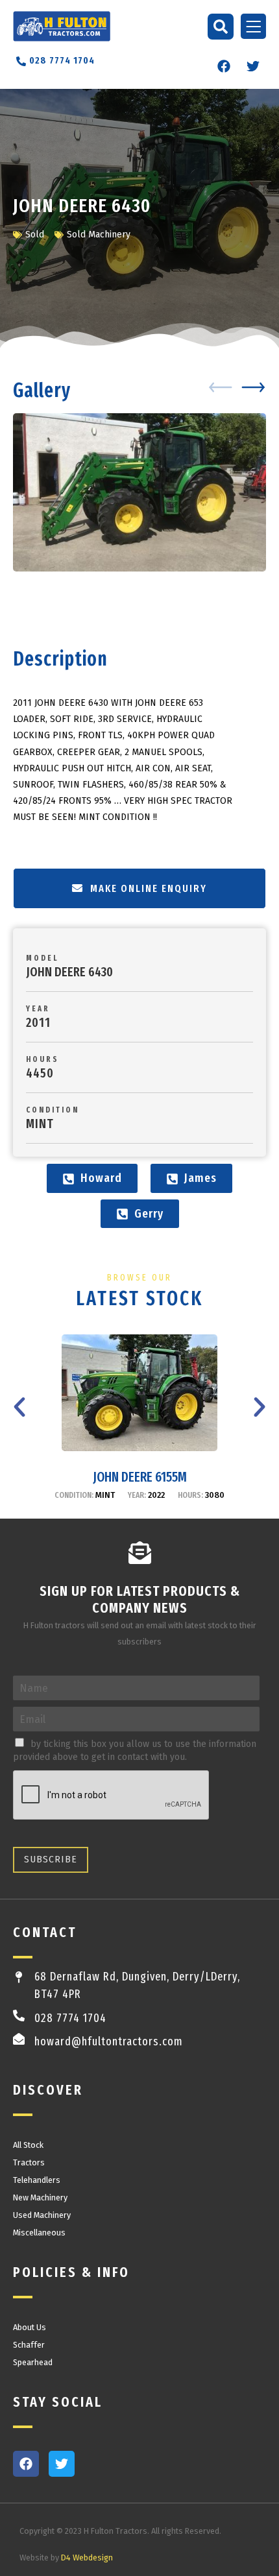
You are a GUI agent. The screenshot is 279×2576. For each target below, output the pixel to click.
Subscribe (51, 1860)
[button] (221, 27)
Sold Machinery (99, 235)
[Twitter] (253, 66)
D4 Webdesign (87, 2558)
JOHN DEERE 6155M (140, 1477)
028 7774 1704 (70, 2018)
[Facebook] (224, 66)
